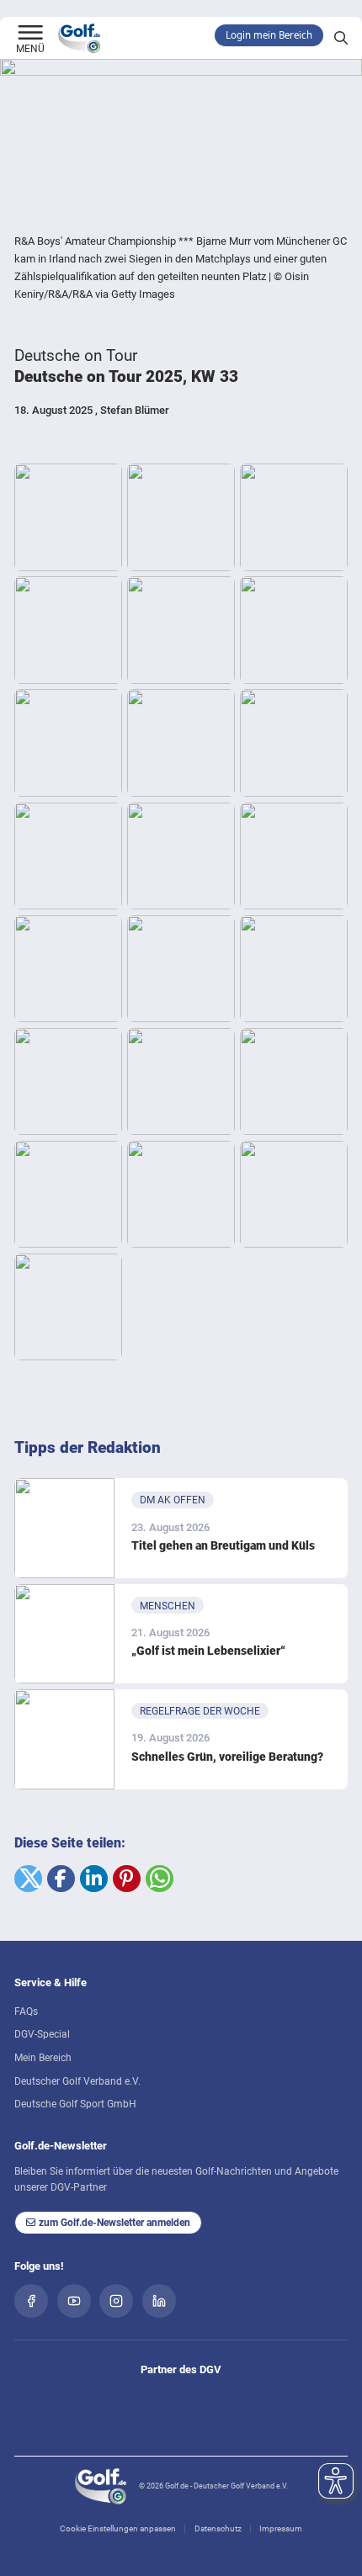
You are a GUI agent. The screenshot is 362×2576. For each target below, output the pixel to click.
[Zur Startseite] (30, 34)
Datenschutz (218, 2528)
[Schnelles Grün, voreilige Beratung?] (64, 1739)
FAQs (26, 2012)
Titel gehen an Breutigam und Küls (223, 1545)
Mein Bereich (43, 2058)
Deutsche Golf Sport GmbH (75, 2104)
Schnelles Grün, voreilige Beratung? (227, 1757)
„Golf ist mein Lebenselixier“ (208, 1651)
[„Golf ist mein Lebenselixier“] (64, 1634)
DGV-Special (42, 2034)
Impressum (281, 2528)
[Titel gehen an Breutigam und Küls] (64, 1528)
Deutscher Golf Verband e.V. (77, 2081)
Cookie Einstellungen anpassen (118, 2528)
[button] (28, 1879)
